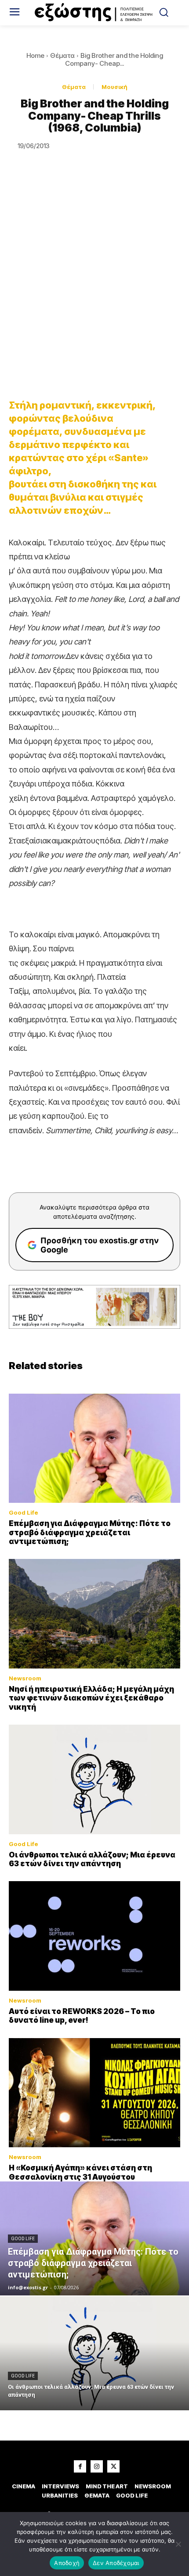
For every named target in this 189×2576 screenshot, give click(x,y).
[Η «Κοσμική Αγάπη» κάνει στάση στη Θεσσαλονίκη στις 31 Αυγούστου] (94, 2093)
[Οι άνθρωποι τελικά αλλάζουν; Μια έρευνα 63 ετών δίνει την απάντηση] (94, 1779)
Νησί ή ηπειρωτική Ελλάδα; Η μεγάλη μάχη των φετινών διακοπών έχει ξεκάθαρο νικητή (91, 1698)
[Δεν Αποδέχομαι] (178, 2544)
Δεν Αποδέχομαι (116, 2563)
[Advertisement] (94, 288)
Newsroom (25, 1678)
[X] (113, 2466)
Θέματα (62, 55)
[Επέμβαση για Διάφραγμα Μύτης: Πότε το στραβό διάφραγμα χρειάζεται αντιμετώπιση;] (94, 1448)
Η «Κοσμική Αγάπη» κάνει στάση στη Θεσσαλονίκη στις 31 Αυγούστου (80, 2172)
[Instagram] (97, 2466)
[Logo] (95, 13)
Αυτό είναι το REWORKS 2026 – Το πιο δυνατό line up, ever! (82, 2016)
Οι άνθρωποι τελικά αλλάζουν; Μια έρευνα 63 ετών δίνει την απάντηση (92, 1859)
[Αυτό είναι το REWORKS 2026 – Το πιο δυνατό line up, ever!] (94, 1936)
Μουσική (114, 87)
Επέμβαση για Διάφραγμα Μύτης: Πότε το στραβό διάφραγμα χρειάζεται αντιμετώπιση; (90, 1532)
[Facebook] (80, 2466)
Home (35, 55)
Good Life (24, 1513)
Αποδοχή (67, 2563)
